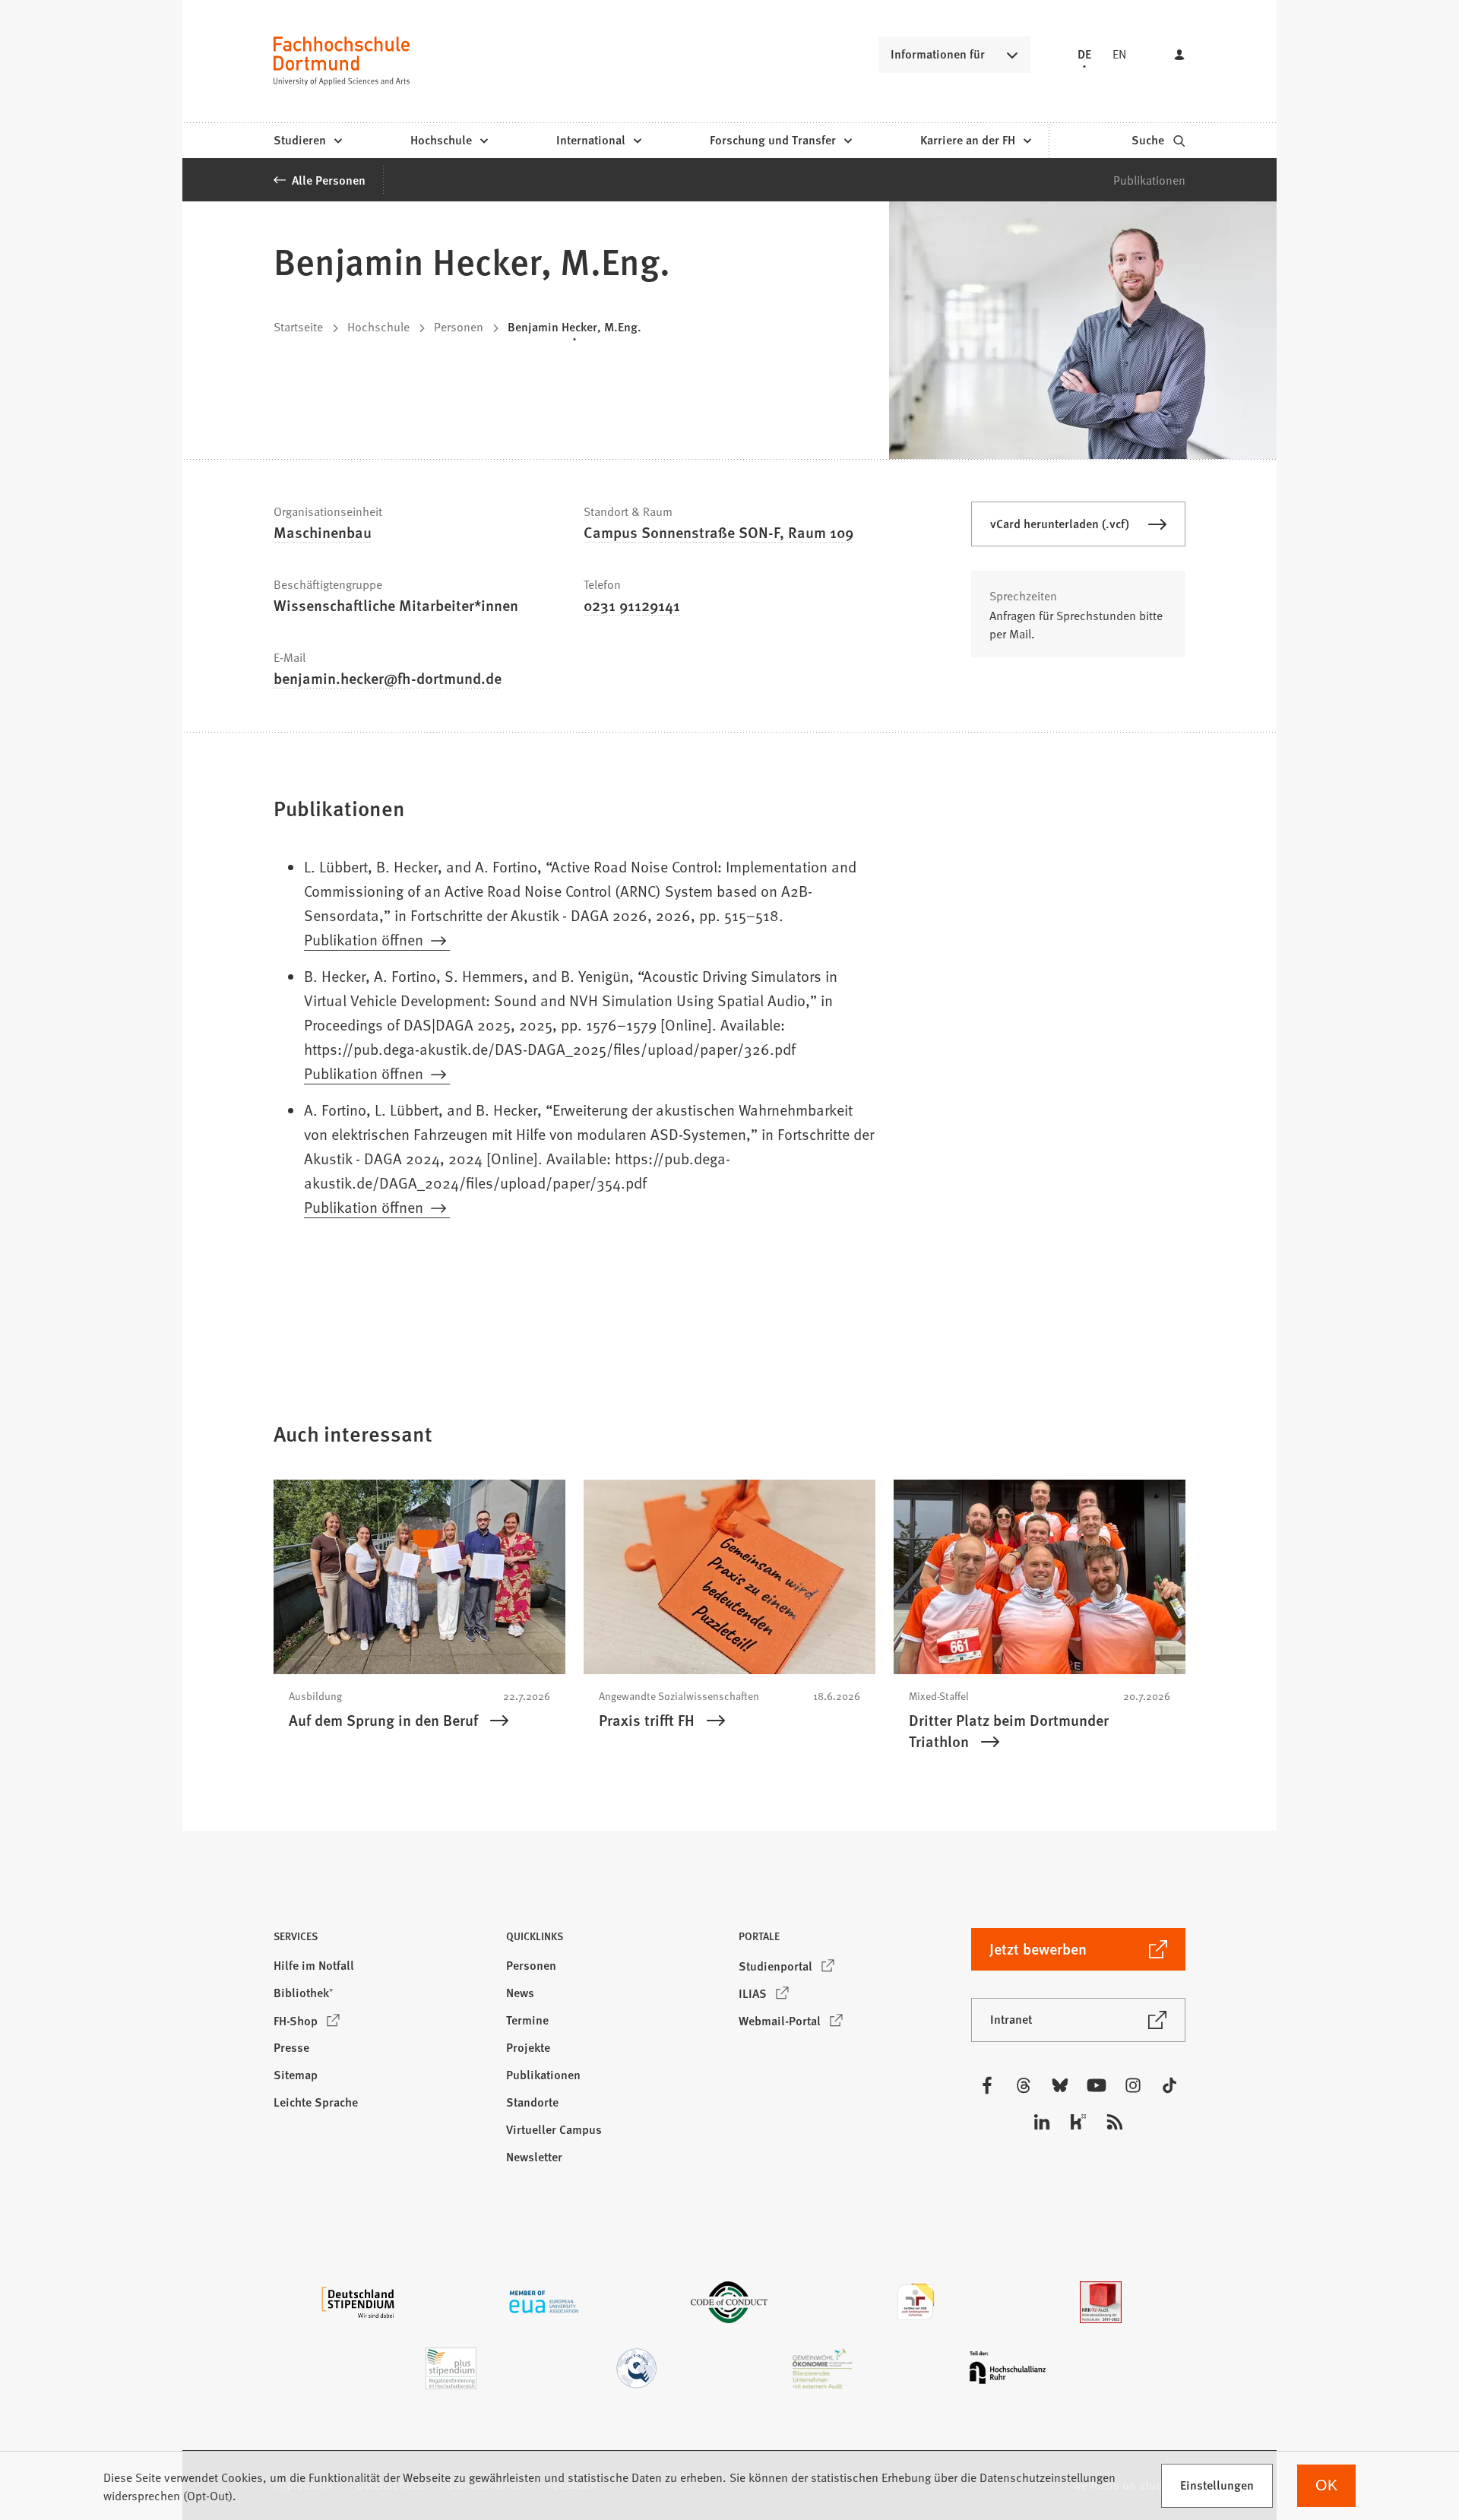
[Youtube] (1097, 2085)
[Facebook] (987, 2085)
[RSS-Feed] (1115, 2122)
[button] (381, 1941)
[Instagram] (1133, 2085)
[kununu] (1078, 2122)
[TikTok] (1169, 2085)
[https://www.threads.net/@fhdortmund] (1024, 2085)
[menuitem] (307, 141)
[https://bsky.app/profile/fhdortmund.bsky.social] (1060, 2085)
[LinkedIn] (1042, 2122)
